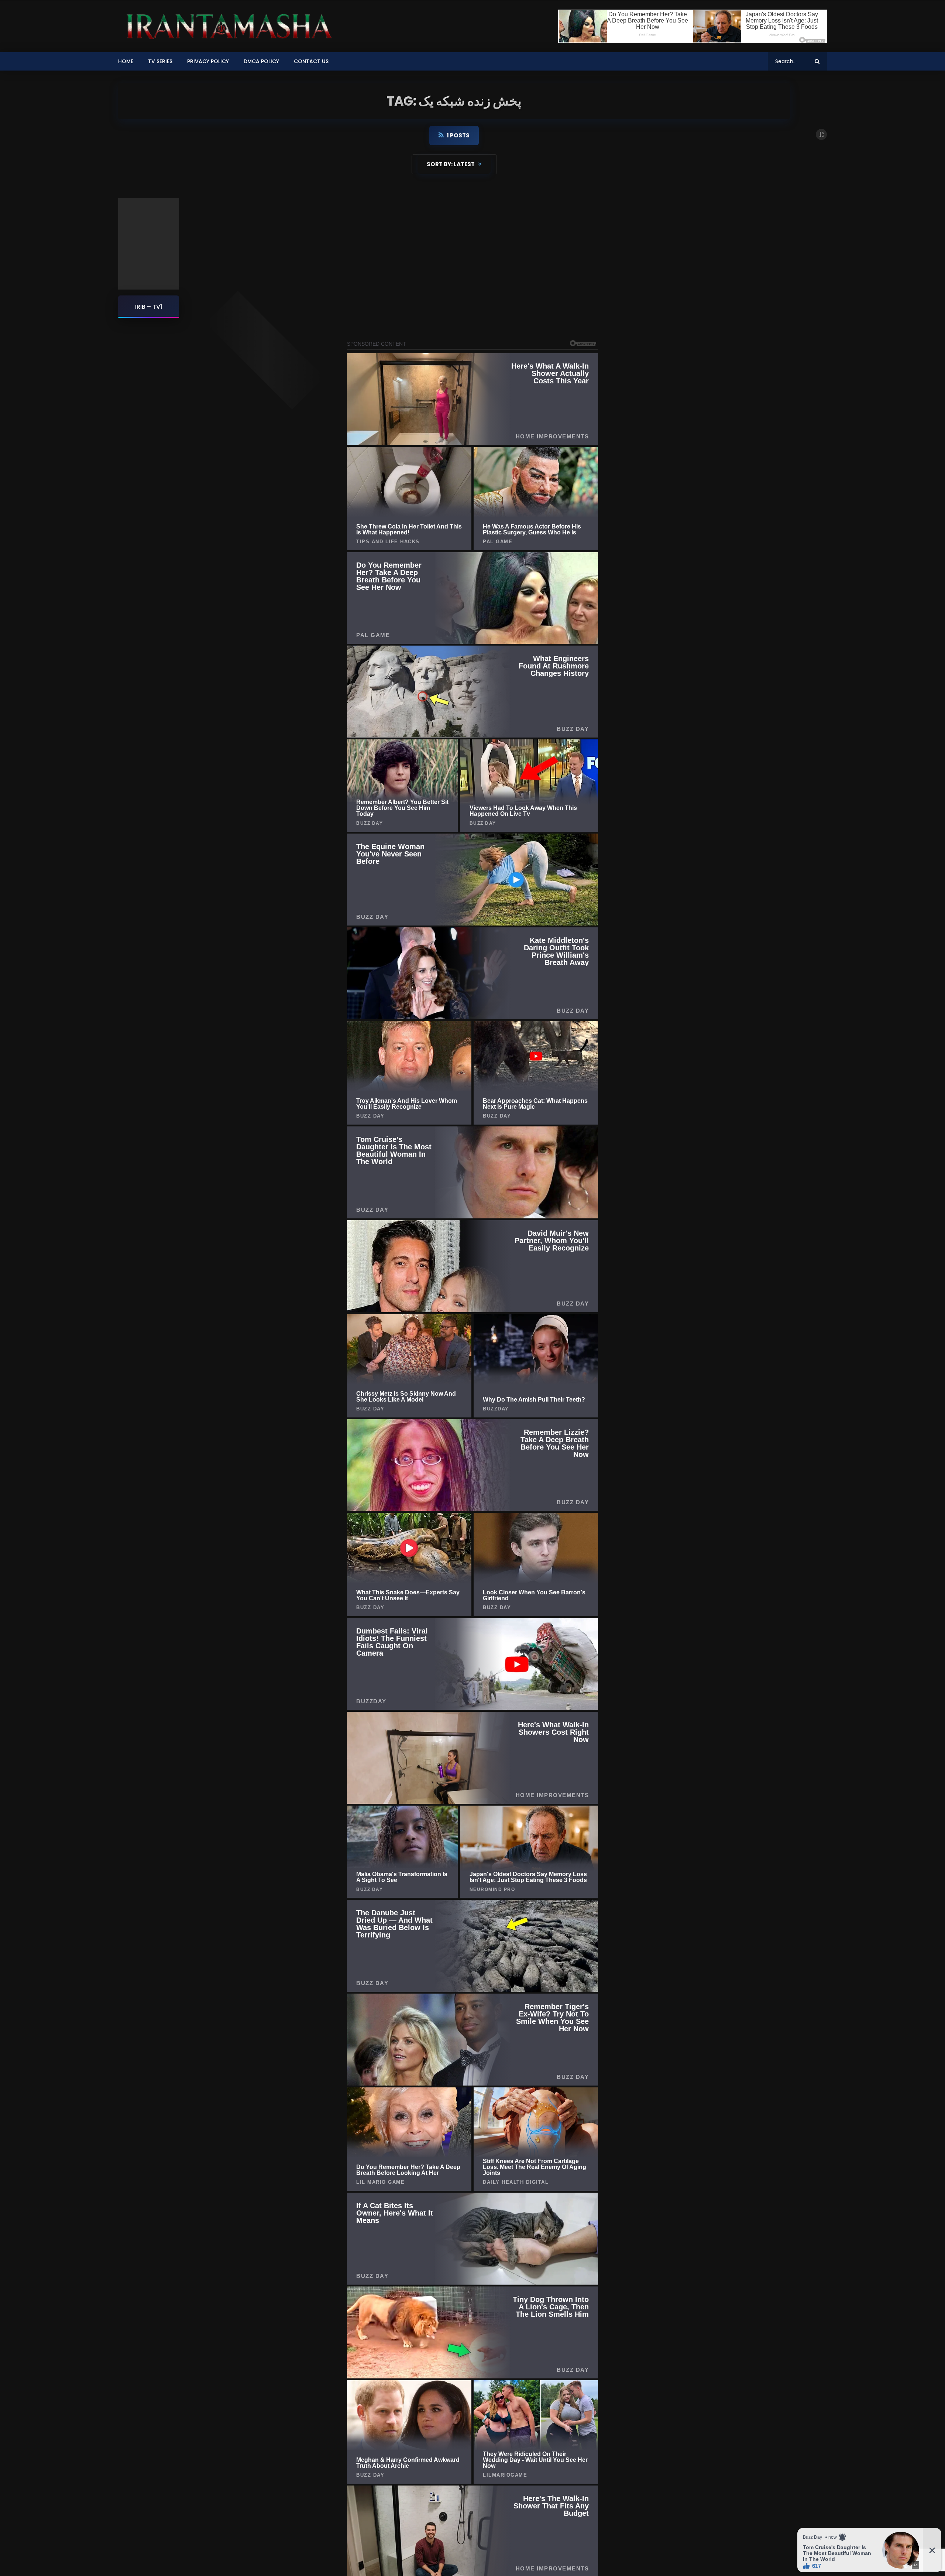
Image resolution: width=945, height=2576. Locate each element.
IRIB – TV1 (149, 307)
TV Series (160, 61)
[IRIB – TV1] (149, 244)
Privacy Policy (208, 61)
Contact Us (311, 61)
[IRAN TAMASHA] (227, 26)
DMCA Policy (261, 61)
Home (126, 61)
